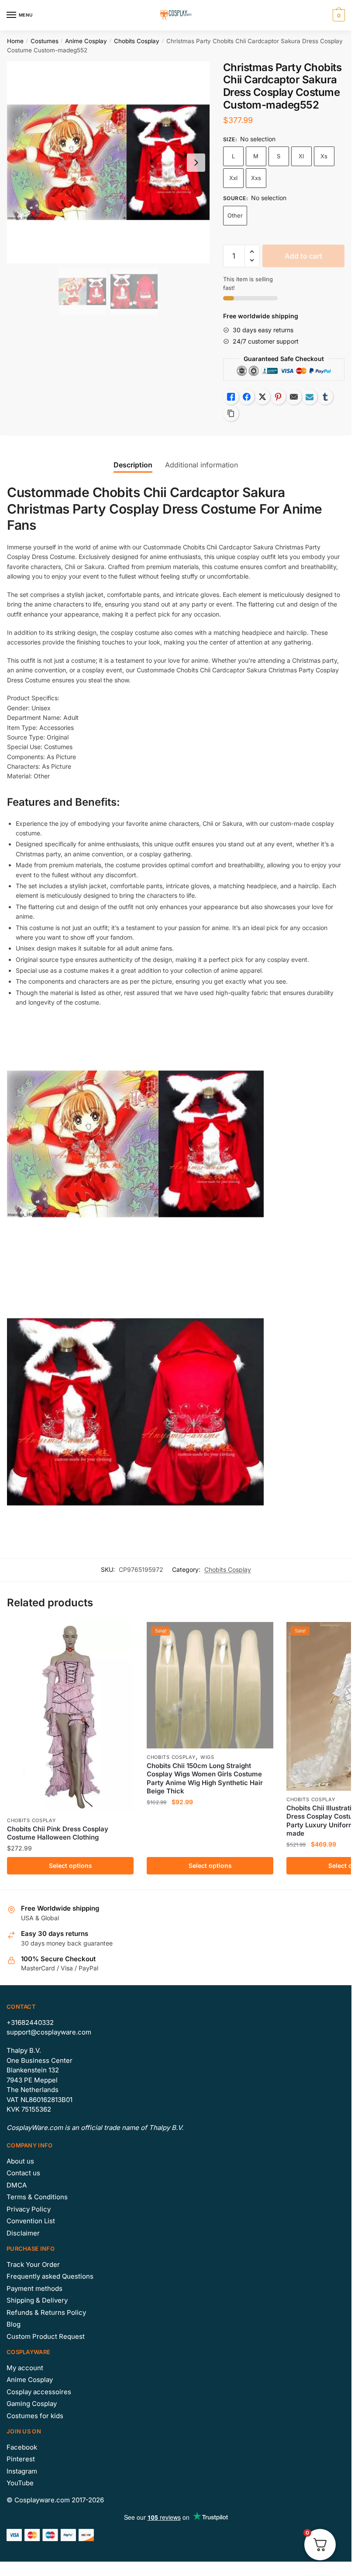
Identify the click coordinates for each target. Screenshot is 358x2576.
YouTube (20, 2483)
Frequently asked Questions (50, 2276)
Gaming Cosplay (32, 2404)
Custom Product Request (46, 2336)
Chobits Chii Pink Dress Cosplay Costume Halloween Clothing (58, 1833)
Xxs (256, 178)
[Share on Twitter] (262, 397)
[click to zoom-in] (108, 163)
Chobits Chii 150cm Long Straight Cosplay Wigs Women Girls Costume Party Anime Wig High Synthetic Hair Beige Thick (205, 1779)
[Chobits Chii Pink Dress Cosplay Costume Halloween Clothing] (70, 1717)
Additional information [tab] (201, 465)
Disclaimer (23, 2233)
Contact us (23, 2173)
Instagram (22, 2471)
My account (25, 2368)
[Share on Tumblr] (325, 397)
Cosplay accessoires (39, 2392)
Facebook (22, 2447)
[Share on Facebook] (247, 397)
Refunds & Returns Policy (46, 2312)
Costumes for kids (35, 2416)
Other (235, 215)
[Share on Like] (231, 397)
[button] (252, 252)
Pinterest (21, 2459)
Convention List (31, 2221)
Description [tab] (133, 465)
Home (15, 41)
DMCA (17, 2185)
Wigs (207, 1757)
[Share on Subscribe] (310, 397)
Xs (324, 156)
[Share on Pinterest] (278, 397)
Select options (71, 1866)
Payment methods (34, 2288)
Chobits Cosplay (137, 41)
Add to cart (303, 256)
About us (20, 2161)
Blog (14, 2324)
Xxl (233, 178)
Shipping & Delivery (37, 2300)
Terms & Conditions (37, 2197)
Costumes (45, 41)
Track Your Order (33, 2264)
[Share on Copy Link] (231, 413)
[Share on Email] (294, 397)
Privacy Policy (29, 2209)
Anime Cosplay (86, 41)
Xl (301, 156)
